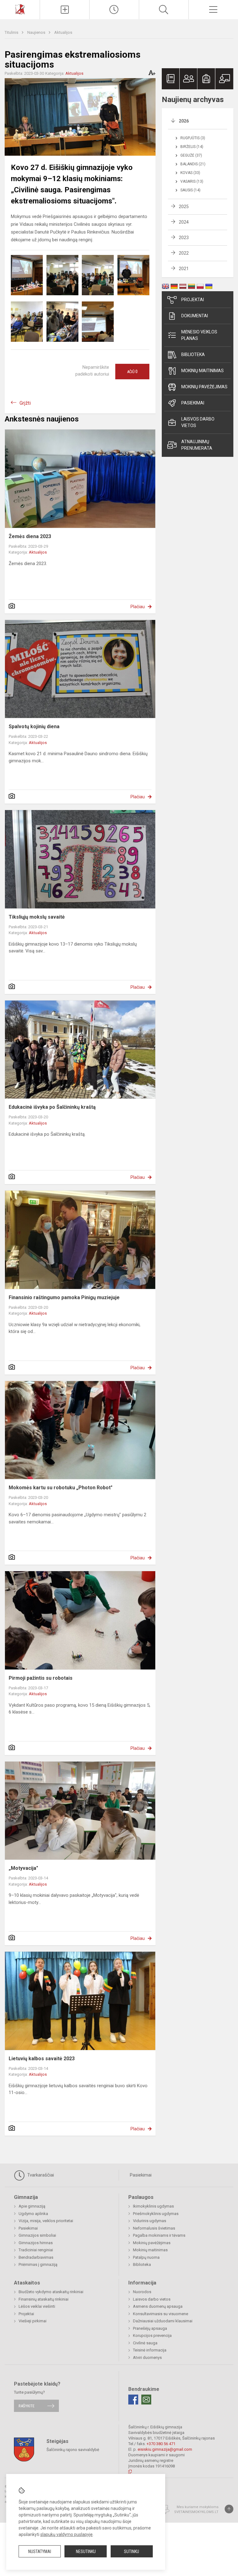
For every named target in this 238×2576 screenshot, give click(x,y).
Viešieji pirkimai (33, 2321)
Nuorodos (142, 2292)
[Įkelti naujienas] (65, 10)
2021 (184, 269)
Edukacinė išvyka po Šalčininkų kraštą (52, 1107)
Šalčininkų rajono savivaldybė (73, 2449)
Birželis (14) (192, 147)
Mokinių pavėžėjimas (204, 387)
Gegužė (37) (191, 155)
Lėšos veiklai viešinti (37, 2306)
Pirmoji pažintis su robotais (41, 1678)
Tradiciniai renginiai (36, 2250)
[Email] (146, 2400)
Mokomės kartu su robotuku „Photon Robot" (61, 1488)
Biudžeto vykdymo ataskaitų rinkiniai (51, 2292)
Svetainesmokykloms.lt (196, 2512)
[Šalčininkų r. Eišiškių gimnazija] (20, 9)
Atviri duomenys (147, 2358)
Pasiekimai (193, 403)
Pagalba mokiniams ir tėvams (159, 2235)
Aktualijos (63, 32)
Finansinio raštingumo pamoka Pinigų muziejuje (64, 1297)
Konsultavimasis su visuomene (161, 2314)
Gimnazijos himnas (36, 2243)
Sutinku (132, 2551)
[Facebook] (133, 2400)
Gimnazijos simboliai (37, 2235)
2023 (184, 238)
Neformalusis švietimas (154, 2228)
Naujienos (37, 32)
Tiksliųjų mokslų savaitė (37, 917)
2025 (184, 207)
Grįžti (25, 403)
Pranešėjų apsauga (150, 2328)
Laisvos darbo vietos (198, 422)
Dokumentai (195, 316)
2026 (184, 121)
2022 (184, 253)
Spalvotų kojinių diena (34, 726)
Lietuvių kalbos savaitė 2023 (42, 2059)
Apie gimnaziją (32, 2206)
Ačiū (132, 372)
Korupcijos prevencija (152, 2335)
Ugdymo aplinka (33, 2214)
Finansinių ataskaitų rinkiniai (44, 2299)
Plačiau (138, 607)
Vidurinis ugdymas (150, 2221)
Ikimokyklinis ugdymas (153, 2206)
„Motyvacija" (23, 1868)
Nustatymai (40, 2551)
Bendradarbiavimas (36, 2257)
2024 (184, 222)
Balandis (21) (193, 164)
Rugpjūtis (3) (193, 138)
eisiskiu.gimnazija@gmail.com (165, 2449)
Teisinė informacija (150, 2350)
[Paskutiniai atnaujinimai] (114, 10)
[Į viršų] (229, 2509)
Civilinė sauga (145, 2343)
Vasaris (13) (192, 181)
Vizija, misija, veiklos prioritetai (46, 2221)
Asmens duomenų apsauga (158, 2306)
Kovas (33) (190, 173)
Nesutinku (86, 2551)
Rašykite (26, 2406)
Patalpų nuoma (146, 2257)
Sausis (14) (190, 190)
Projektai (193, 300)
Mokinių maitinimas (203, 371)
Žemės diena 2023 (30, 536)
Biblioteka (193, 354)
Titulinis (12, 32)
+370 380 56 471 (161, 2444)
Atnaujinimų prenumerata (197, 445)
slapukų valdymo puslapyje (66, 2534)
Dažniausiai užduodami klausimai (163, 2321)
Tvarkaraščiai (40, 2175)
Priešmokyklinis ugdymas (156, 2214)
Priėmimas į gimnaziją (38, 2264)
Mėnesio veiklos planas (199, 335)
